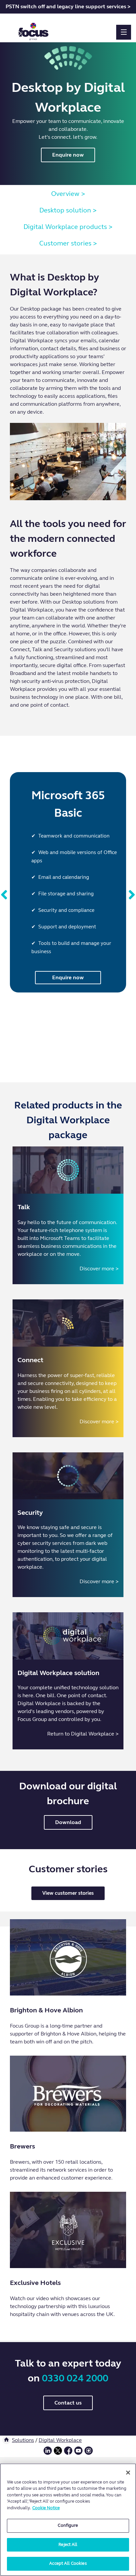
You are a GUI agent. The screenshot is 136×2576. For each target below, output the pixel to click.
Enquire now (68, 155)
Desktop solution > (68, 210)
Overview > (68, 194)
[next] (132, 895)
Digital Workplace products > (68, 227)
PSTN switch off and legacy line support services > (68, 6)
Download (68, 1822)
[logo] (34, 29)
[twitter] (58, 2453)
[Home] (6, 2440)
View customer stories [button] (68, 1893)
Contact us (68, 2403)
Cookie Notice (46, 2508)
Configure (68, 2525)
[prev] (4, 895)
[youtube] (78, 2453)
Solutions (23, 2440)
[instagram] (89, 2453)
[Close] (128, 2473)
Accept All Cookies (68, 2563)
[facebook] (68, 2453)
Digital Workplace (60, 2440)
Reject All (68, 2545)
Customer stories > (68, 243)
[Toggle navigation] (124, 32)
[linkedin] (48, 2453)
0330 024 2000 (75, 2378)
